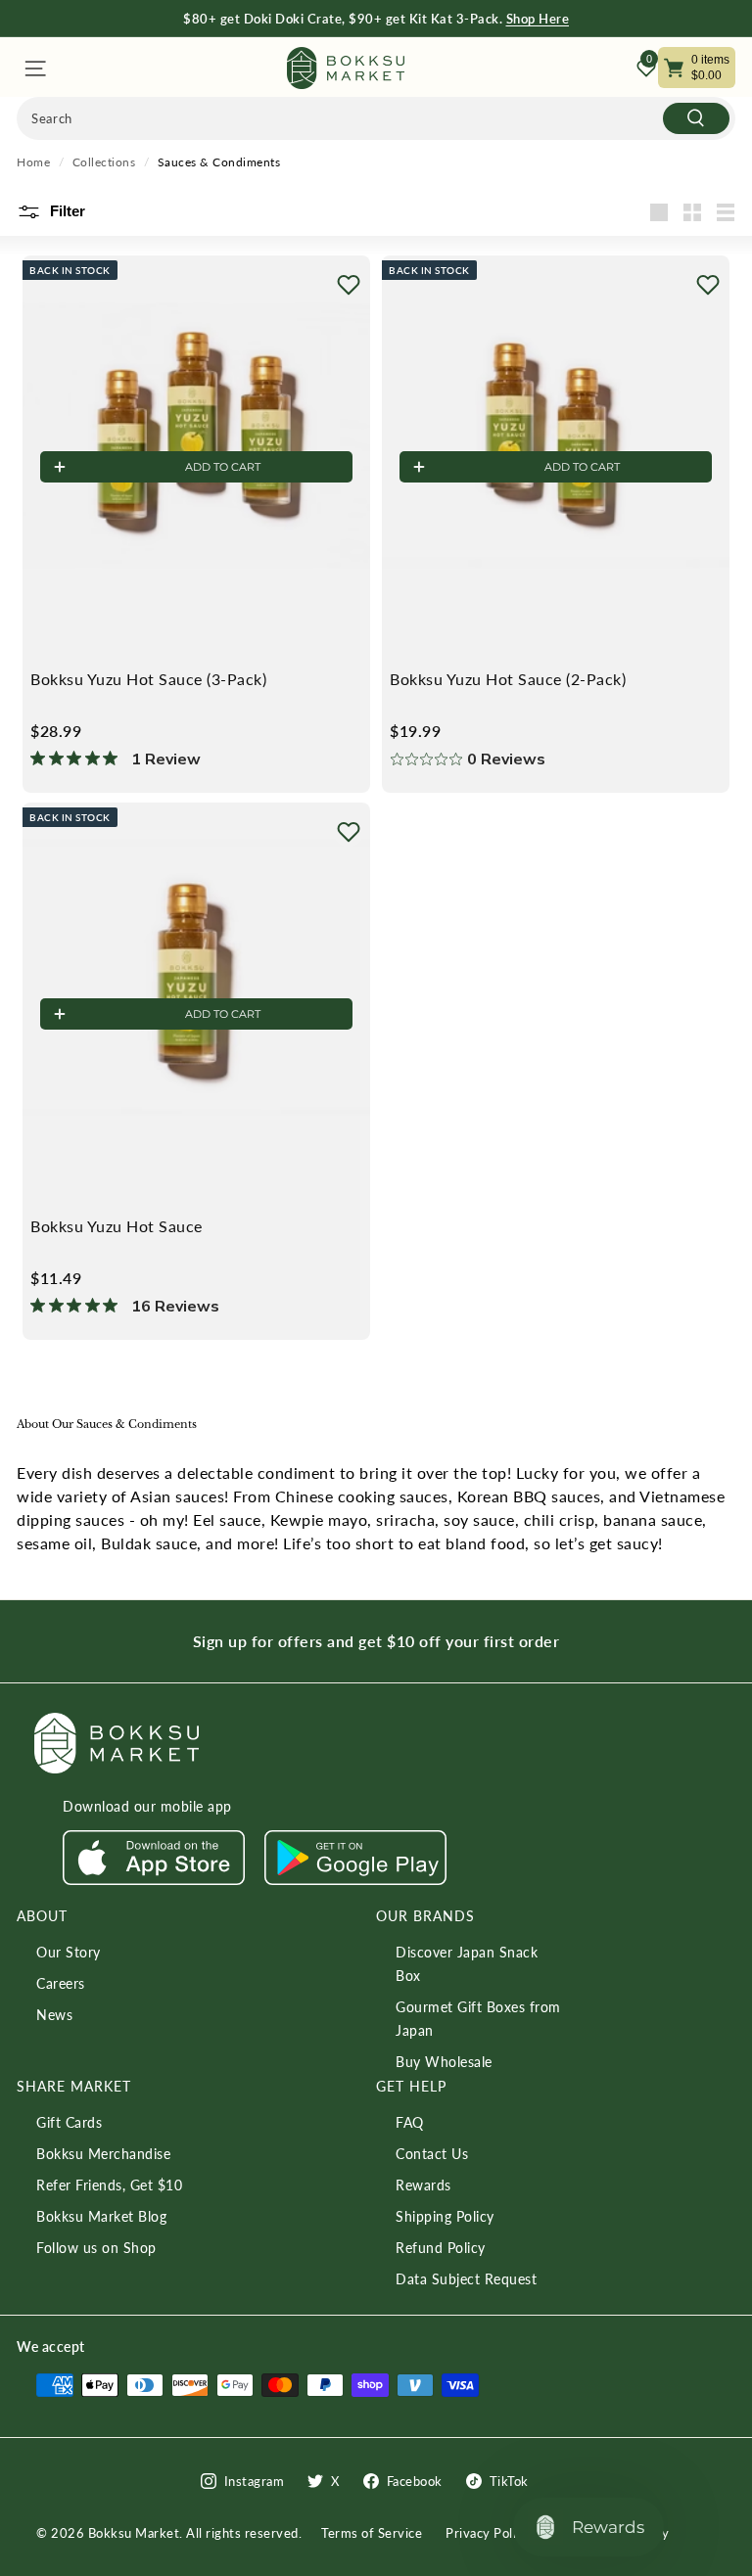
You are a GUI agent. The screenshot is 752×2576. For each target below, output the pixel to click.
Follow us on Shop (96, 2248)
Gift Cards (69, 2122)
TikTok (509, 2481)
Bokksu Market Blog (101, 2216)
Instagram (255, 2481)
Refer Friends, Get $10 (109, 2185)
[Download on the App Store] (154, 1880)
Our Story (69, 1952)
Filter (66, 211)
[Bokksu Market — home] (346, 68)
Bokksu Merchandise (103, 2154)
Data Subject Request (466, 2279)
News (54, 2015)
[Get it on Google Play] (355, 1880)
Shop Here (538, 19)
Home (33, 162)
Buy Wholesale (444, 2062)
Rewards (423, 2185)
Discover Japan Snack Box (467, 1964)
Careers (61, 1983)
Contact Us (432, 2154)
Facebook (415, 2481)
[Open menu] (34, 68)
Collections (104, 162)
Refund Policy (441, 2248)
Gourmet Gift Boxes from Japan (478, 2019)
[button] (349, 285)
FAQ (410, 2122)
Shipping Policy (445, 2216)
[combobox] (376, 118)
